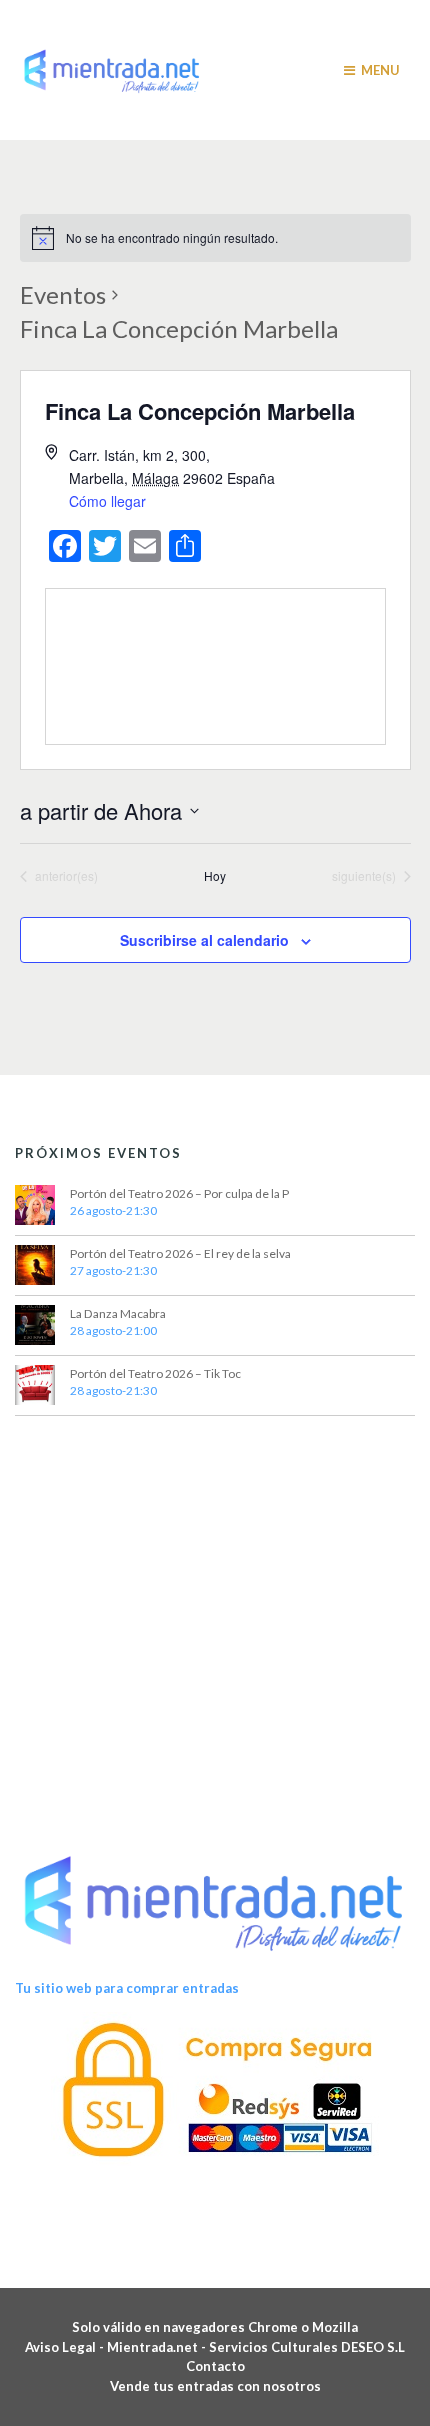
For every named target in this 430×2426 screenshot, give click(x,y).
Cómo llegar (107, 501)
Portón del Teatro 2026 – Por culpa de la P (179, 1193)
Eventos (63, 294)
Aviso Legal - (66, 2347)
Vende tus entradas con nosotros (215, 2386)
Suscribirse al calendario (204, 940)
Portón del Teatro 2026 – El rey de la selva (180, 1253)
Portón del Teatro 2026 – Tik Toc (155, 1373)
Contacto (215, 2366)
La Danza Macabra (118, 1313)
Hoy (215, 876)
